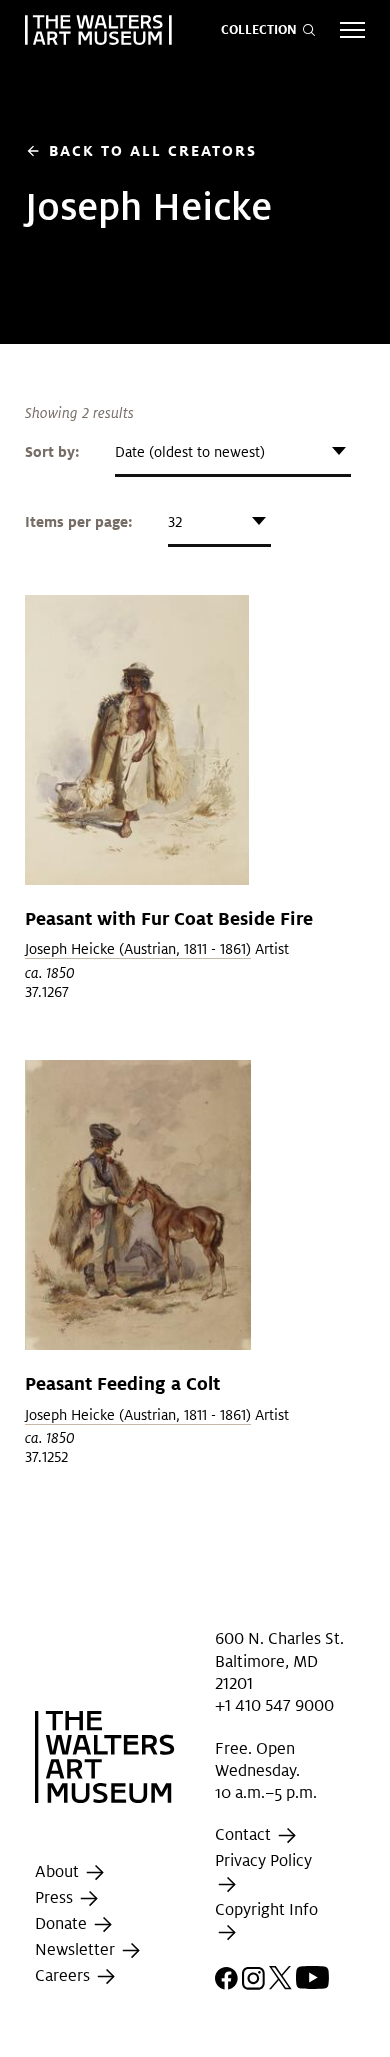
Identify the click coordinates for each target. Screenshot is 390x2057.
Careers (64, 1975)
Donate (63, 1923)
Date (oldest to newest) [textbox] (190, 452)
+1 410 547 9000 (274, 1705)
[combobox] (233, 452)
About (59, 1871)
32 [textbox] (175, 522)
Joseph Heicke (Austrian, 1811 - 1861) (138, 949)
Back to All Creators (141, 150)
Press (56, 1897)
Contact (245, 1835)
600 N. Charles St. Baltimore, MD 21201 (279, 1661)
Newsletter (77, 1949)
